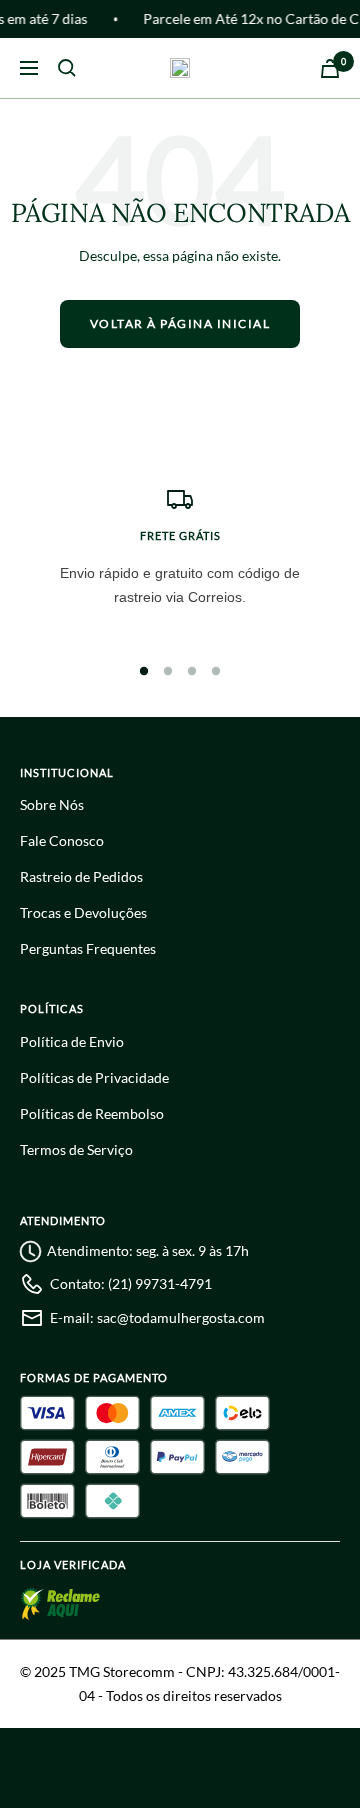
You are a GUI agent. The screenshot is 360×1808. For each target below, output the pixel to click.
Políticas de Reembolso (92, 1113)
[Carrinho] (330, 68)
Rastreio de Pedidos (81, 876)
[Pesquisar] (67, 68)
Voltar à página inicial (180, 323)
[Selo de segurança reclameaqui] (65, 1607)
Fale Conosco (62, 840)
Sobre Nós (52, 804)
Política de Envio (72, 1041)
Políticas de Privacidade (94, 1077)
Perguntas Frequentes (88, 948)
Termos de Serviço (76, 1149)
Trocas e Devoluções (83, 912)
